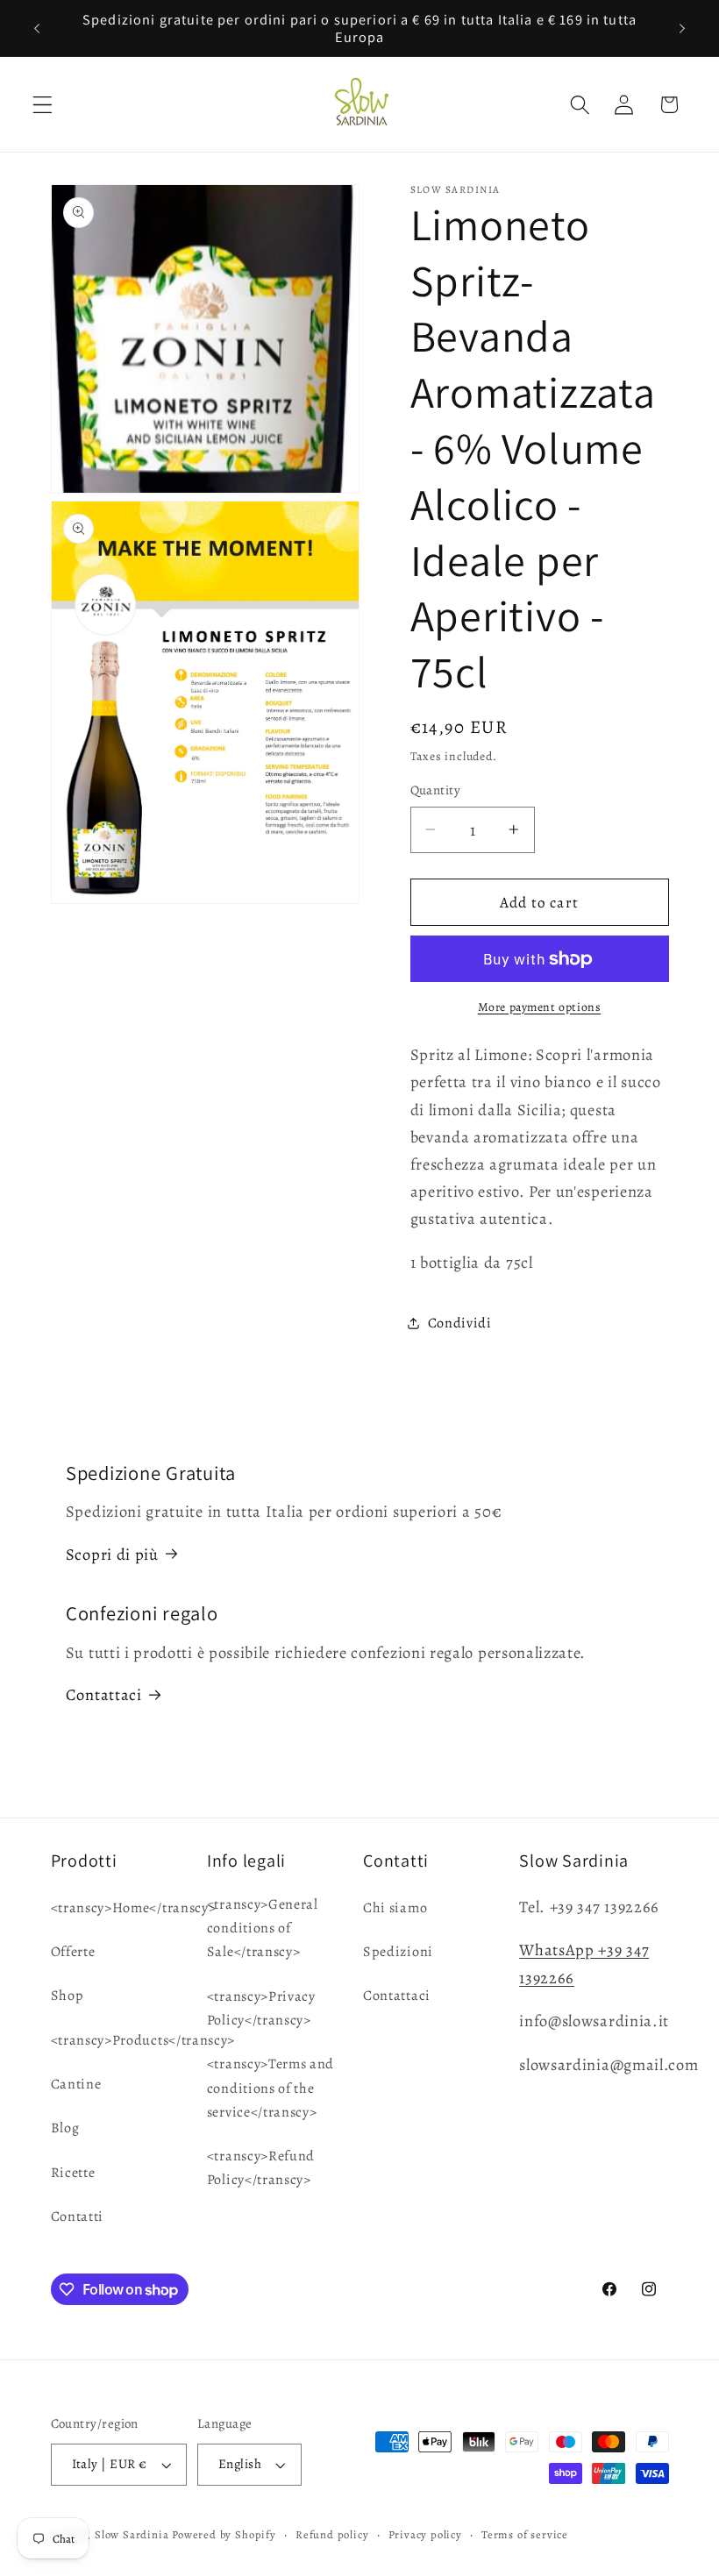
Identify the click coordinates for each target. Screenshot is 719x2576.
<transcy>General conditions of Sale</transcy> (263, 1928)
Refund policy (332, 2534)
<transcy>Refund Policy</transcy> (261, 2168)
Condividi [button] (460, 1323)
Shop (68, 1996)
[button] (43, 105)
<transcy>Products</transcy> (143, 2040)
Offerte (73, 1952)
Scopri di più (112, 1554)
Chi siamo (395, 1908)
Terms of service (525, 2534)
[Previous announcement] (37, 28)
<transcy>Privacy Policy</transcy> (261, 2008)
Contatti (78, 2217)
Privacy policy (425, 2534)
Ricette (73, 2173)
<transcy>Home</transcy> (134, 1908)
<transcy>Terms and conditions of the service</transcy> (271, 2088)
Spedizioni (398, 1952)
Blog (65, 2128)
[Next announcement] (682, 28)
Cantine (76, 2084)
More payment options (540, 1007)
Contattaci (104, 1694)
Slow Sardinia (132, 2534)
